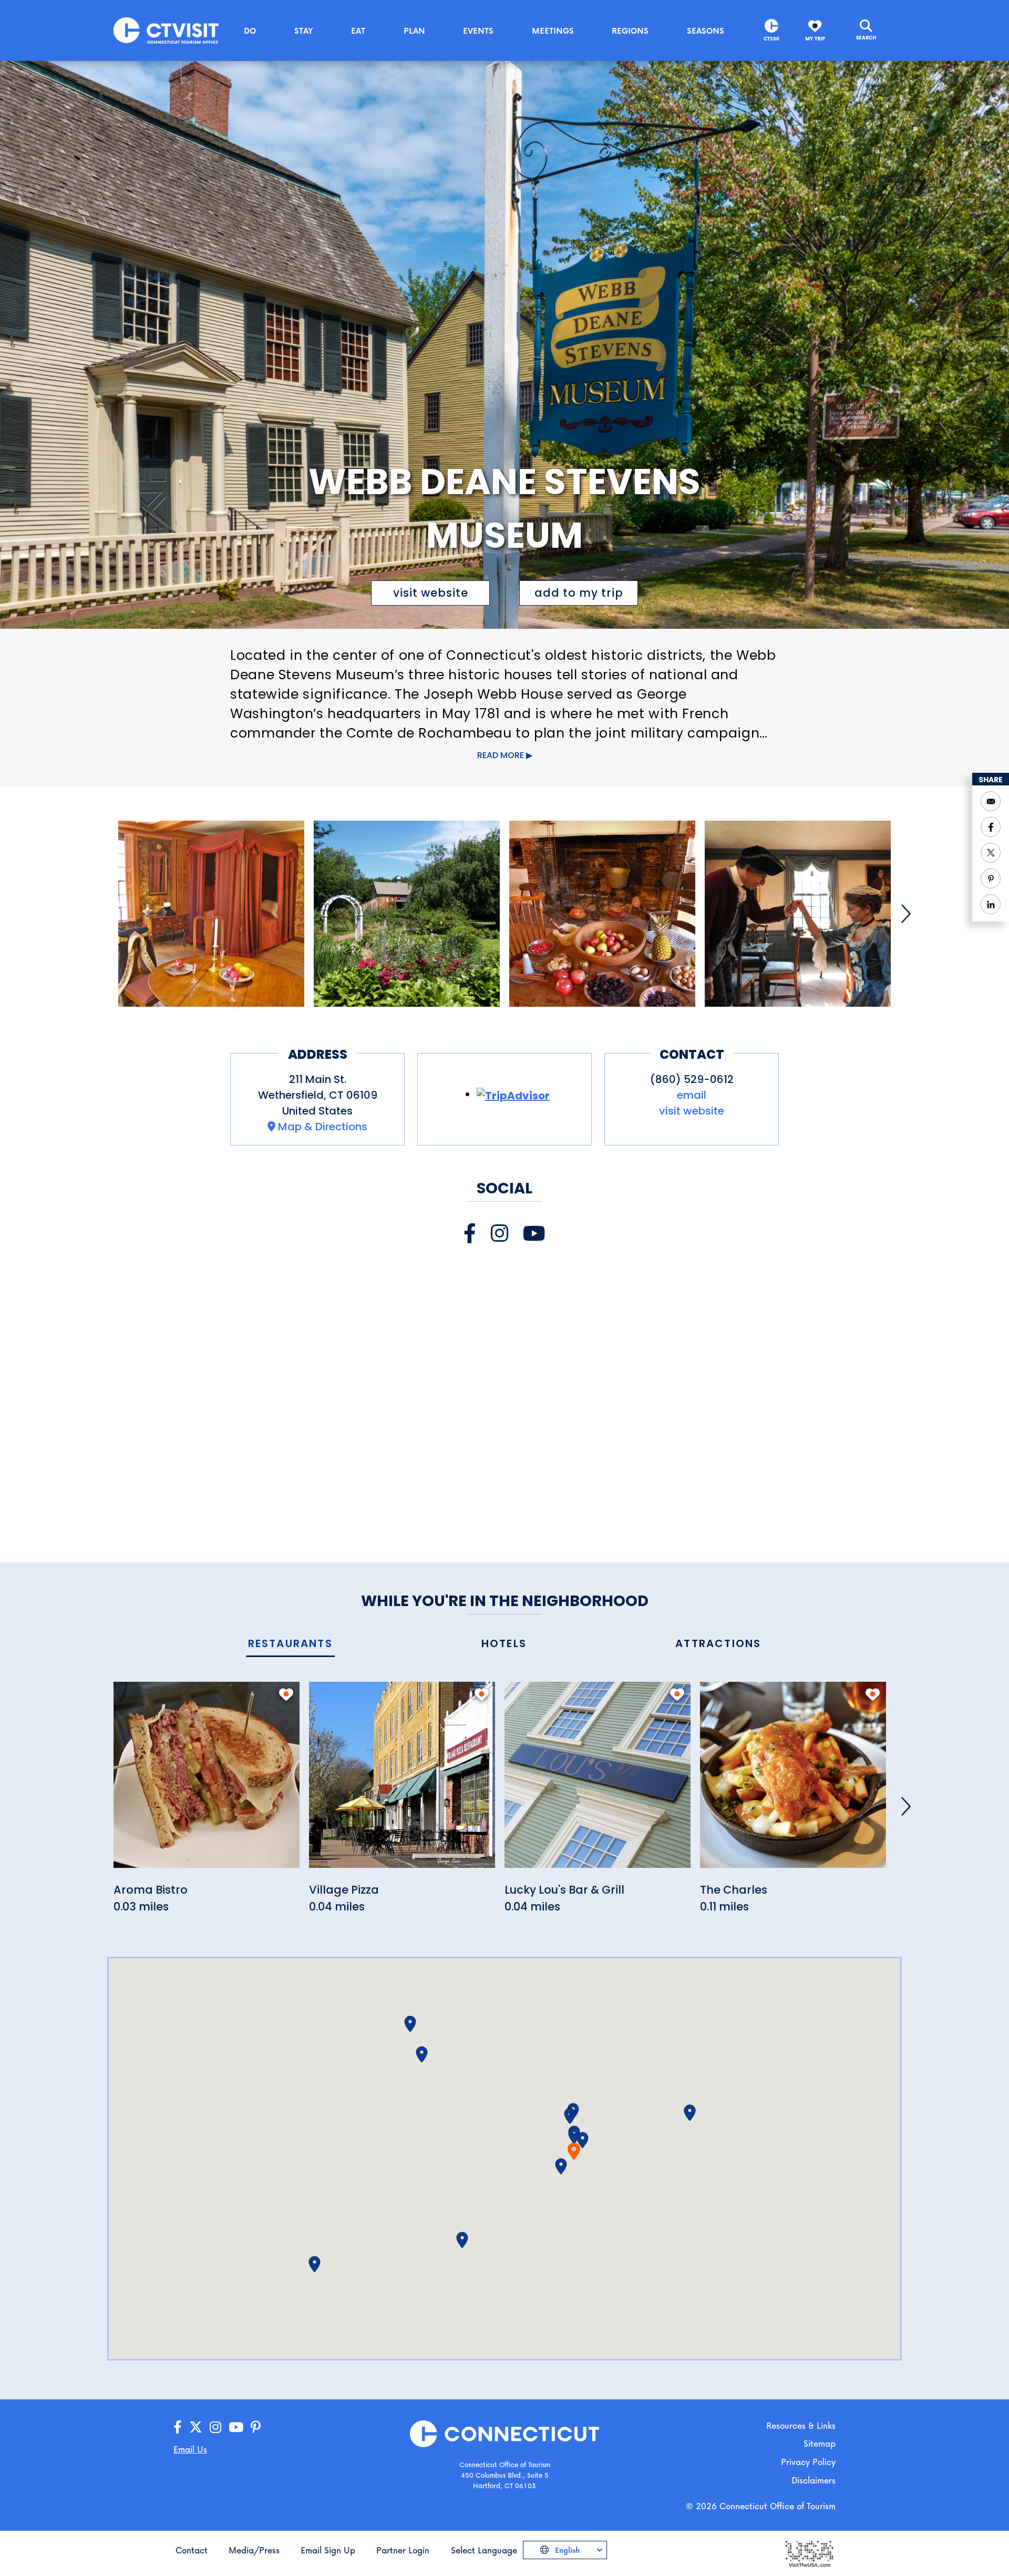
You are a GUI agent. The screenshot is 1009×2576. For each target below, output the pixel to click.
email (692, 1095)
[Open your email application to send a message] (991, 801)
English (566, 2550)
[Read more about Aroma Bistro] (207, 1781)
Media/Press (254, 2550)
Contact (192, 2550)
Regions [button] (630, 30)
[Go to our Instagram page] (215, 2427)
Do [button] (250, 30)
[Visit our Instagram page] (500, 1234)
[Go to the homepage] (166, 30)
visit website (431, 593)
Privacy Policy (808, 2462)
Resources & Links (801, 2425)
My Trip (815, 39)
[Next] (906, 914)
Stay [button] (304, 30)
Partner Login (403, 2550)
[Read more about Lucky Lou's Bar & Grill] (598, 1781)
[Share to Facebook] (991, 827)
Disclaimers (814, 2480)
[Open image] (211, 914)
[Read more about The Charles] (793, 1781)
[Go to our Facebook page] (178, 2427)
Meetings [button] (553, 30)
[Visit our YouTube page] (534, 1234)
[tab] (290, 1644)
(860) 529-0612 (692, 1079)
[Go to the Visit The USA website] (809, 2553)
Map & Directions (323, 1127)
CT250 (771, 39)
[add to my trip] (286, 1694)
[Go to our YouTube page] (236, 2427)
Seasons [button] (706, 30)
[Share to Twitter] (991, 853)
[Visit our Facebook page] (470, 1234)
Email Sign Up (328, 2550)
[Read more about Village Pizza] (402, 1781)
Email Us (190, 2449)
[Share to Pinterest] (991, 878)
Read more (501, 755)
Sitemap (820, 2443)
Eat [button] (358, 30)
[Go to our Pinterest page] (256, 2427)
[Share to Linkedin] (991, 904)
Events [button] (478, 30)
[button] (574, 2136)
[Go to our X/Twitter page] (196, 2427)
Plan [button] (414, 30)
